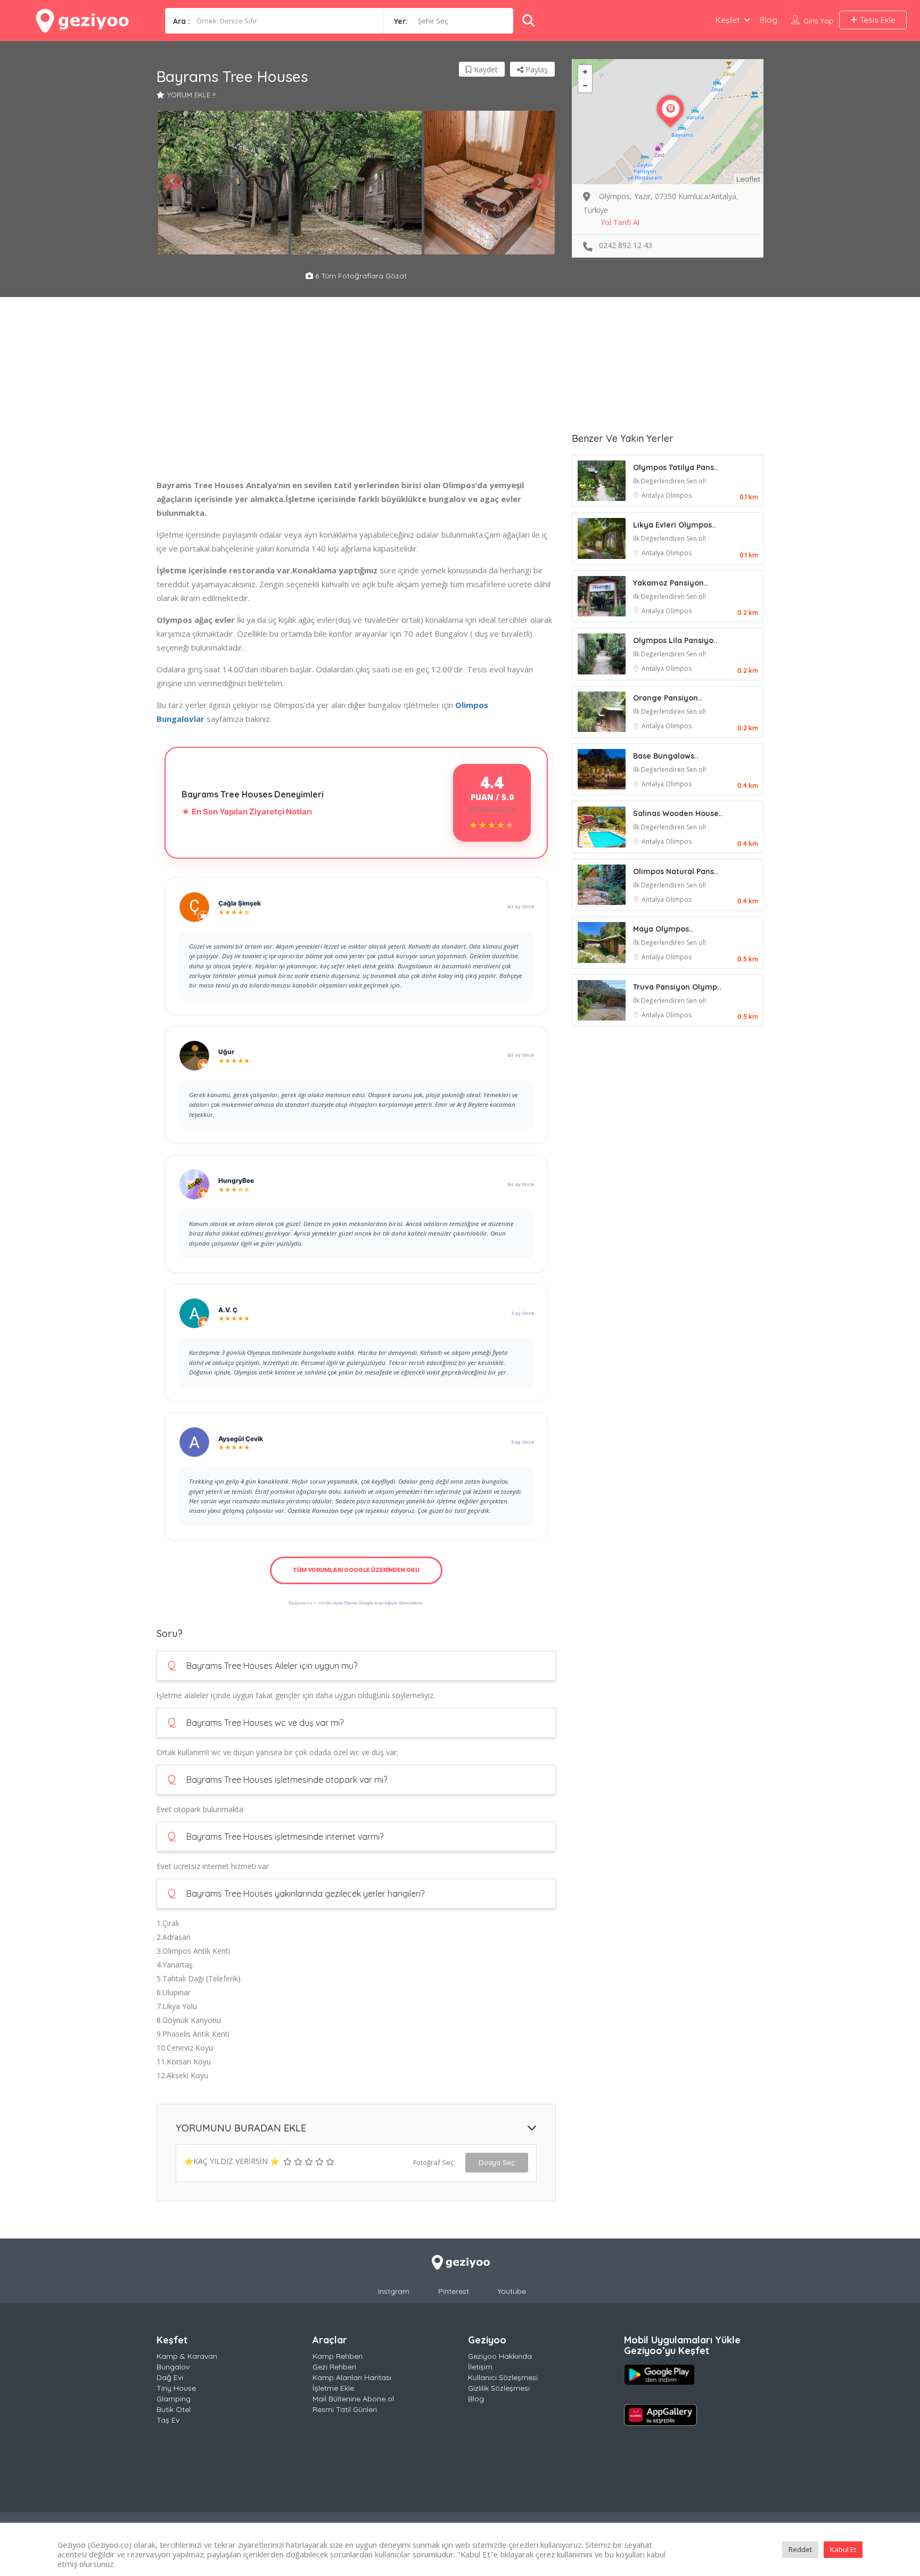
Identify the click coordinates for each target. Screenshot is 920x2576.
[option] (223, 183)
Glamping (174, 2399)
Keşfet (728, 20)
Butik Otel (174, 2409)
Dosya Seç (497, 2162)
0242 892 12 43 (626, 245)
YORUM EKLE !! (191, 95)
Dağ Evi (170, 2377)
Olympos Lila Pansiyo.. (675, 640)
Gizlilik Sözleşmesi (499, 2388)
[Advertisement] (356, 404)
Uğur (226, 1052)
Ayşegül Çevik (241, 1439)
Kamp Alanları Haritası (352, 2377)
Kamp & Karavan (187, 2356)
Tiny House (176, 2388)
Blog (769, 20)
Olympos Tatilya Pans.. (676, 467)
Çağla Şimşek (240, 903)
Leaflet (748, 179)
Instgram (394, 2291)
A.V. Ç (228, 1310)
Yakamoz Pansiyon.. (671, 583)
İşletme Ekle (333, 2388)
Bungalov (173, 2367)
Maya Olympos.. (663, 929)
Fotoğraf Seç (433, 2162)
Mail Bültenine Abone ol (353, 2399)
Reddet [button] (800, 2549)
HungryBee (236, 1180)
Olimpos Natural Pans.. (676, 871)
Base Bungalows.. (666, 756)
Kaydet (485, 69)
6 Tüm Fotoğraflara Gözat (360, 276)
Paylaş (536, 69)
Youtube (512, 2291)
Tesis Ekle (877, 20)
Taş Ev (168, 2420)
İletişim (480, 2367)
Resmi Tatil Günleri (345, 2409)
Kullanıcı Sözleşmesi (503, 2377)
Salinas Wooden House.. (678, 813)
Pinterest (454, 2291)
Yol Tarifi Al (620, 222)
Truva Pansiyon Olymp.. (677, 987)
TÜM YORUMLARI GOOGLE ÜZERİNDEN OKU (356, 1570)
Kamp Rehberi (338, 2356)
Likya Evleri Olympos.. (675, 525)
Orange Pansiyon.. (668, 698)
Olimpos (679, 495)
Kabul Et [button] (843, 2549)
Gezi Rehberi (334, 2367)
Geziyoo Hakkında (500, 2356)
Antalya (654, 495)
